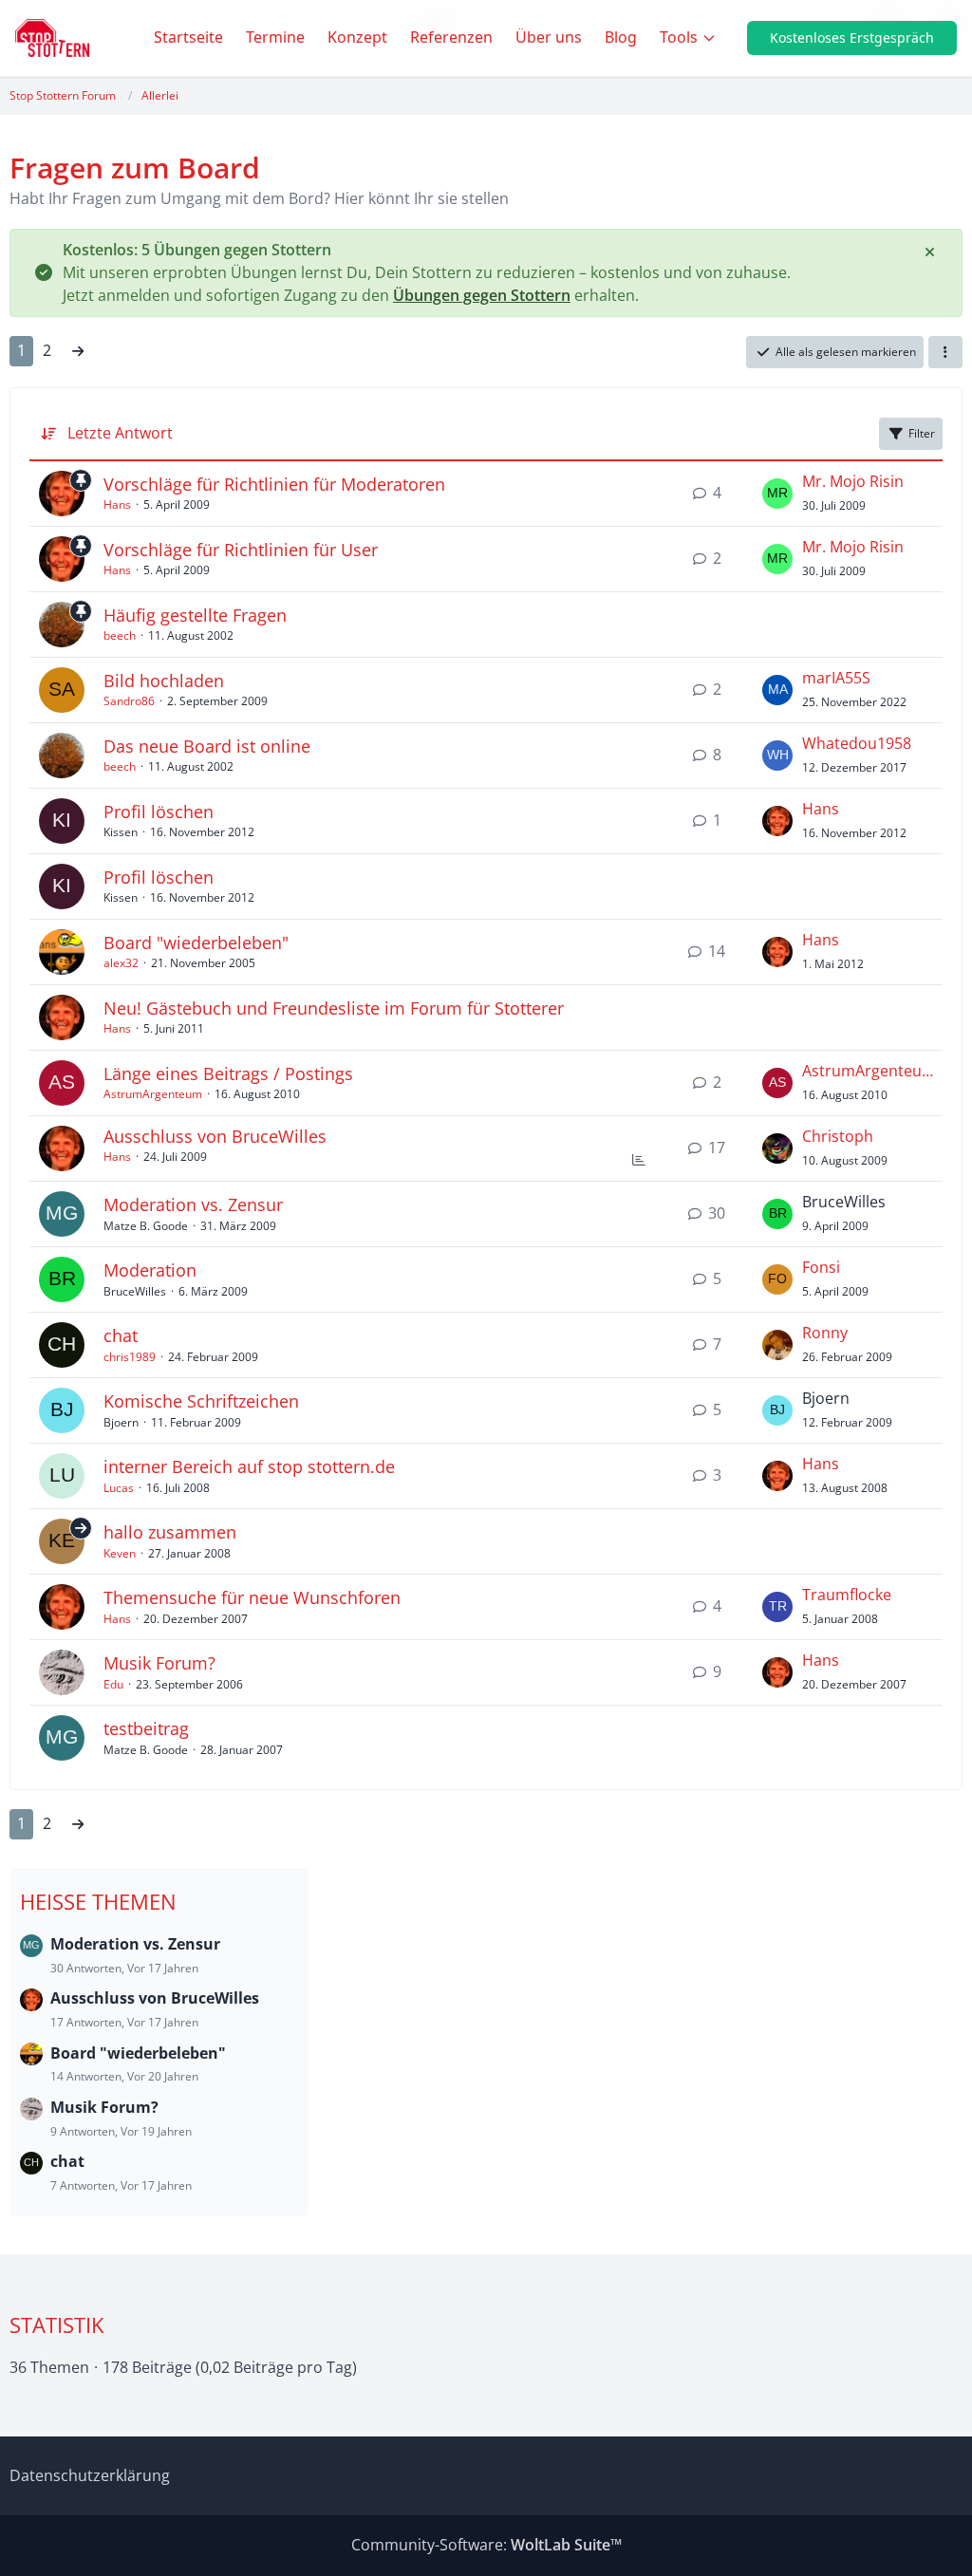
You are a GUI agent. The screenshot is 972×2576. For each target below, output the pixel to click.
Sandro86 (129, 701)
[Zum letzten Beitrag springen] (777, 494)
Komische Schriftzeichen (201, 1401)
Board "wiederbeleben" (196, 943)
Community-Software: (486, 2545)
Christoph (838, 1136)
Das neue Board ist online (207, 746)
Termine (275, 37)
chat (121, 1335)
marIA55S (836, 678)
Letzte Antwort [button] (120, 433)
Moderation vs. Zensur (193, 1204)
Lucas (119, 1488)
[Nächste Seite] (78, 351)
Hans (117, 504)
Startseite (188, 37)
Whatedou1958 (857, 743)
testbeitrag (146, 1728)
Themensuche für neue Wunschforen (252, 1597)
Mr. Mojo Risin (853, 481)
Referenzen (451, 37)
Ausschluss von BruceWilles (215, 1136)
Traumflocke (847, 1595)
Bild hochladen (164, 681)
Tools (679, 37)
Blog (621, 37)
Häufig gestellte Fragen (195, 615)
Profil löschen (159, 812)
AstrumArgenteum (153, 1094)
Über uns (549, 37)
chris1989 (130, 1357)
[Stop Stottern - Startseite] (52, 38)
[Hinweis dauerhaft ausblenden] (931, 251)
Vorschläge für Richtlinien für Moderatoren (274, 484)
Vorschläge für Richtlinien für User (241, 550)
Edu (113, 1684)
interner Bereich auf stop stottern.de (249, 1466)
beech (120, 635)
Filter (922, 433)
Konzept (357, 37)
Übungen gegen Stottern (482, 295)
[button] (945, 352)
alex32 (121, 963)
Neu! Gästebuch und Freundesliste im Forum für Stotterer (334, 1008)
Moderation (150, 1270)
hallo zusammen (170, 1532)
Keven (120, 1553)
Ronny (825, 1333)
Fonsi (821, 1267)
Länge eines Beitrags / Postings (228, 1073)
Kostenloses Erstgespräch (852, 37)
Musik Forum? (159, 1663)
